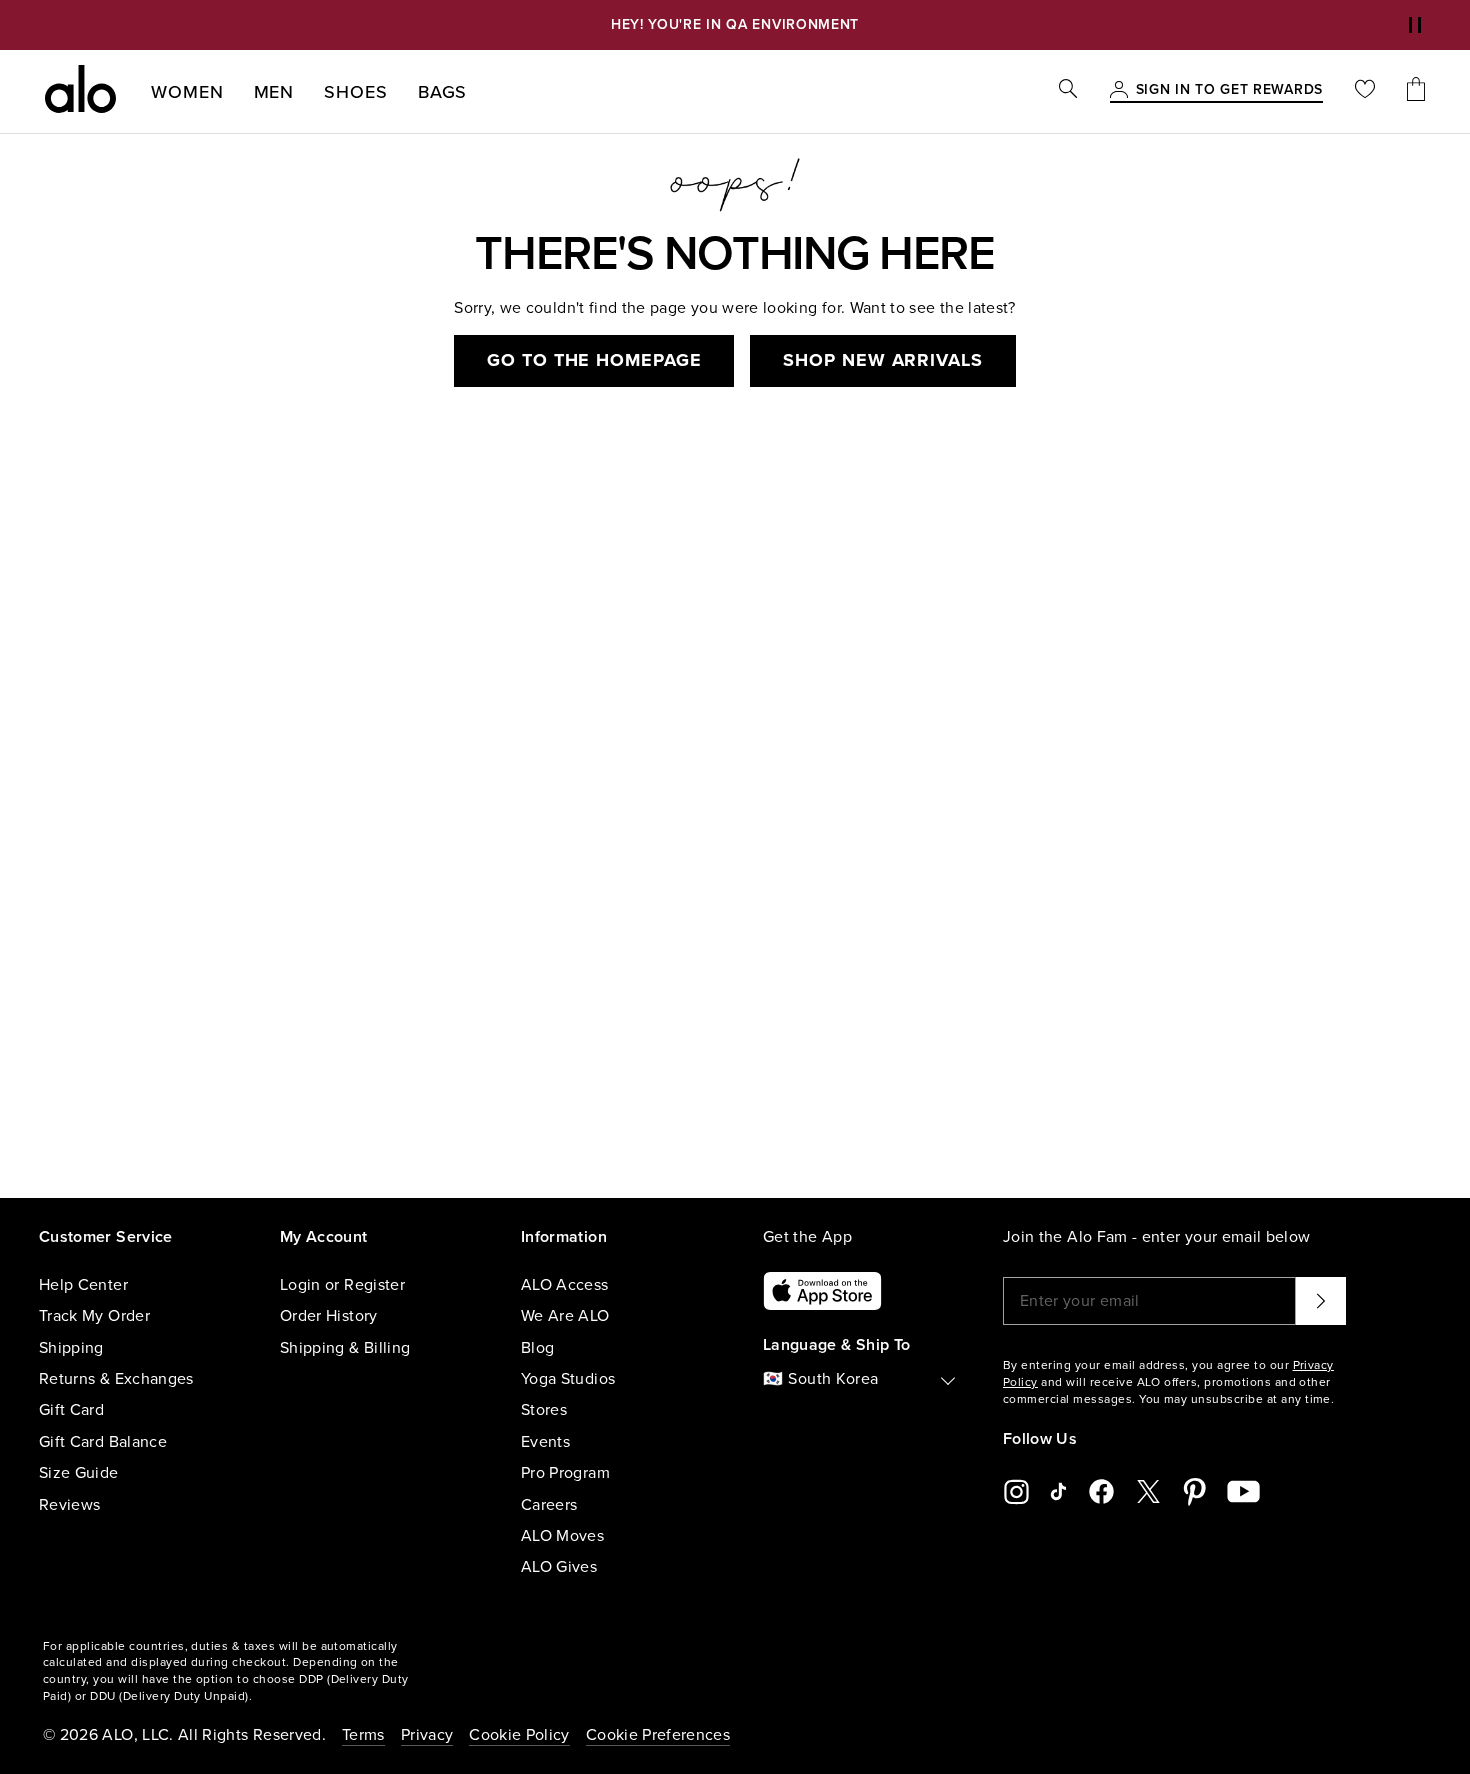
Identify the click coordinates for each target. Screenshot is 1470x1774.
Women (187, 92)
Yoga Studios (568, 1379)
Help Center (83, 1285)
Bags (443, 92)
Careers (549, 1505)
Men (274, 92)
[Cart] (1416, 91)
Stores (544, 1410)
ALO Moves (562, 1536)
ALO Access (565, 1285)
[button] (1415, 25)
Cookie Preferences (658, 1735)
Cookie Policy (519, 1735)
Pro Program (565, 1473)
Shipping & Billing (345, 1348)
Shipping (71, 1348)
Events (545, 1442)
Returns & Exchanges (116, 1379)
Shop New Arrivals (882, 360)
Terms (363, 1735)
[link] (1229, 91)
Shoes (356, 92)
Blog (537, 1348)
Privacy (427, 1735)
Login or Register (342, 1285)
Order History (329, 1316)
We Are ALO (565, 1316)
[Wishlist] (1365, 91)
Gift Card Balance (103, 1442)
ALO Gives (559, 1567)
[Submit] (1321, 1301)
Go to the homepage (594, 360)
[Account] (1119, 91)
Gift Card (71, 1410)
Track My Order (94, 1316)
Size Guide (79, 1473)
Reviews (69, 1505)
